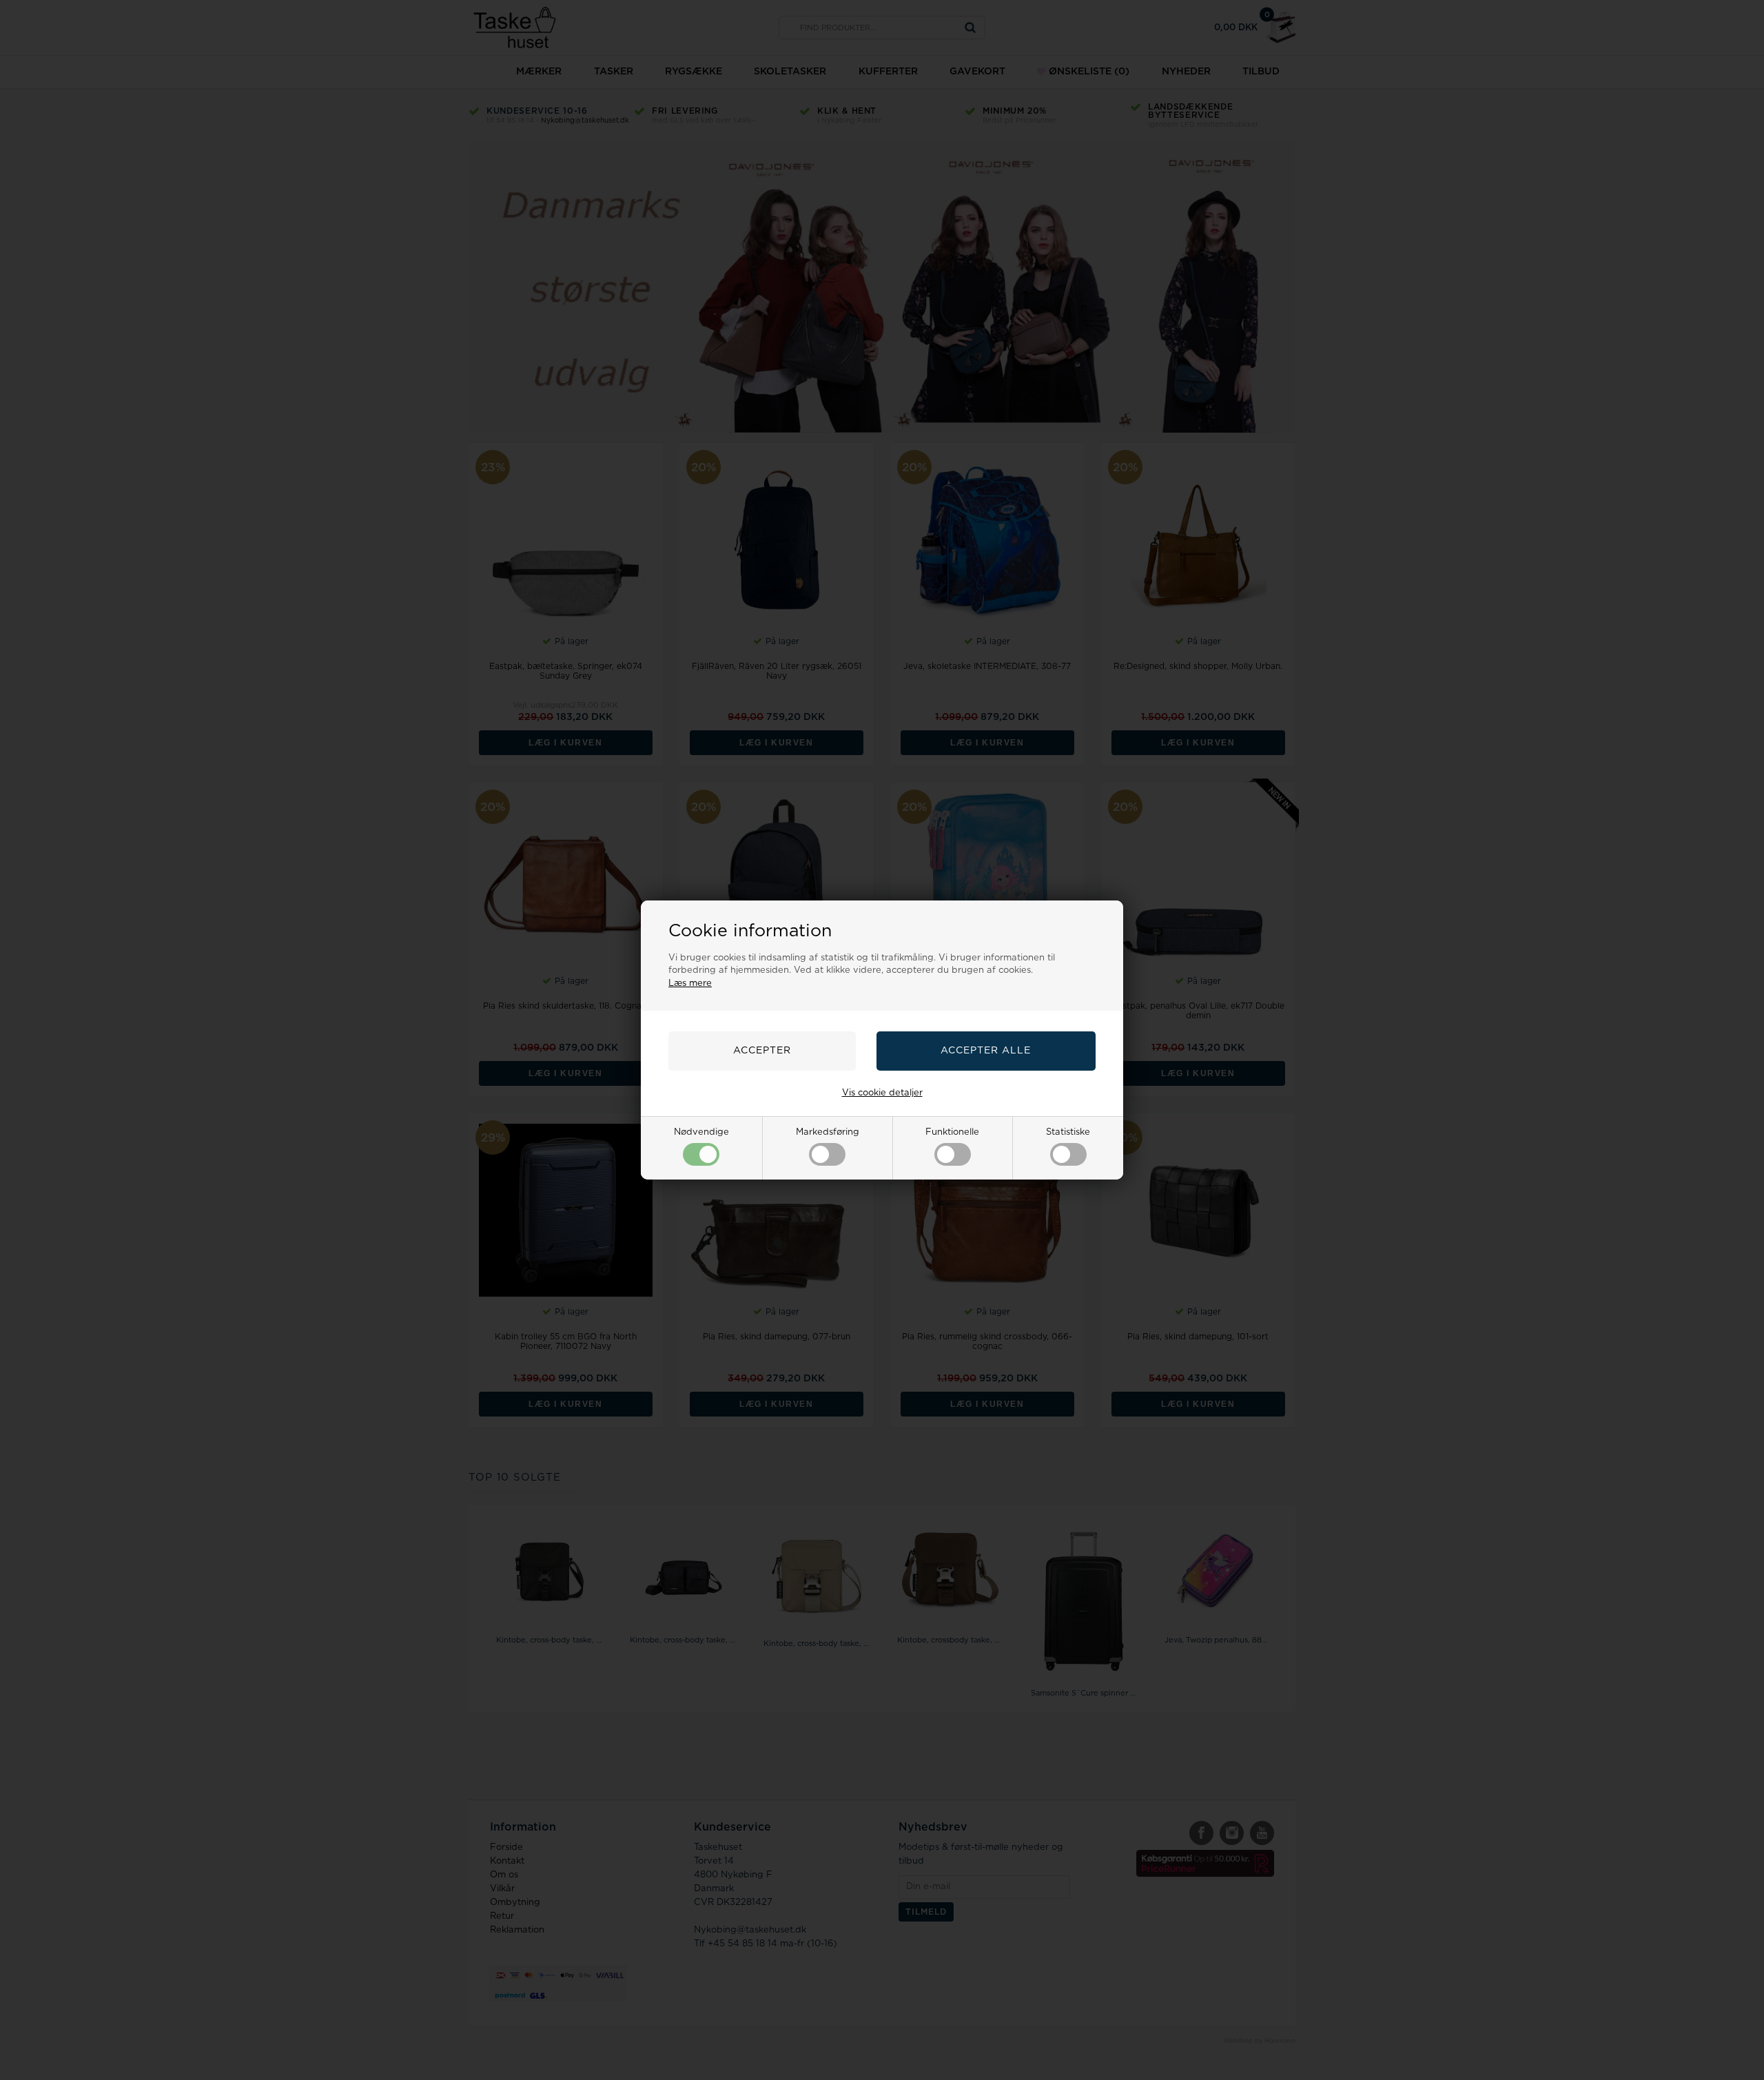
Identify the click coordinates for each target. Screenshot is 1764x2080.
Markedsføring (828, 1132)
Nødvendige (701, 1132)
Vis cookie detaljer (882, 1093)
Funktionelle (952, 1132)
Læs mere (690, 984)
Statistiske (1068, 1132)
